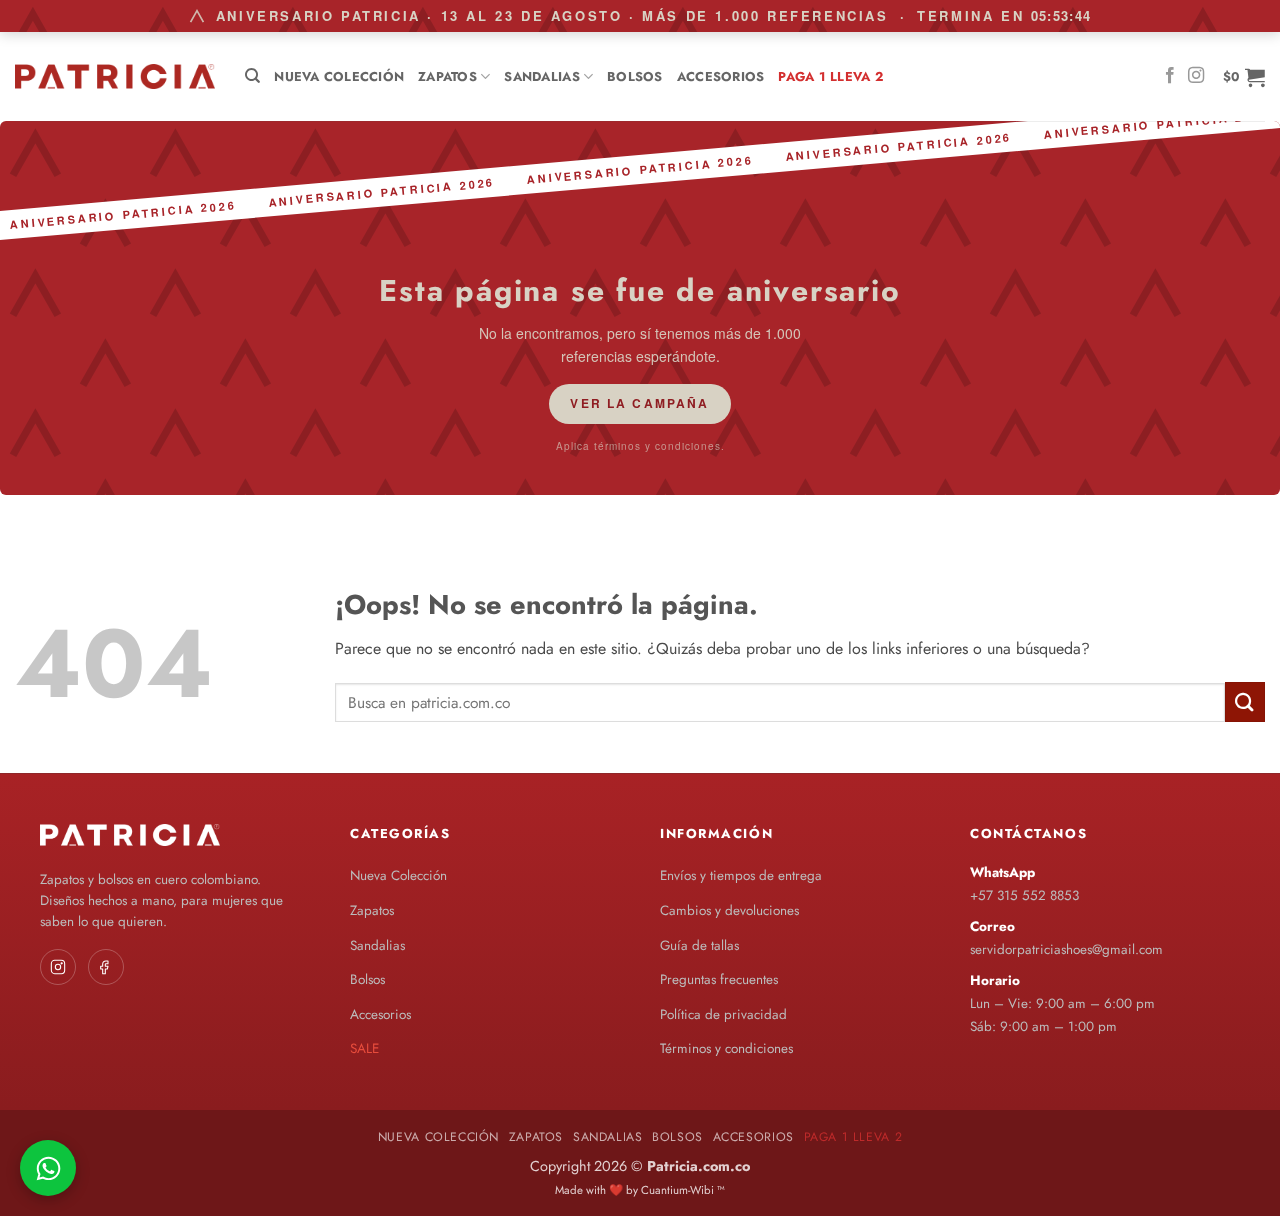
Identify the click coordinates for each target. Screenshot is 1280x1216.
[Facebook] (106, 967)
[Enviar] (1245, 701)
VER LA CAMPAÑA (639, 403)
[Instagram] (58, 967)
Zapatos (372, 910)
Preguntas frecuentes (719, 979)
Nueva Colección (339, 76)
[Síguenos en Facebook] (1170, 76)
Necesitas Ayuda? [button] (48, 1168)
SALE (364, 1048)
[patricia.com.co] (115, 76)
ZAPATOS (447, 76)
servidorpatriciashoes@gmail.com (1066, 949)
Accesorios (721, 76)
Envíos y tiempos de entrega (741, 875)
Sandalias (541, 76)
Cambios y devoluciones (729, 910)
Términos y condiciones (726, 1048)
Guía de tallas (699, 945)
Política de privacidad (723, 1014)
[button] (1244, 77)
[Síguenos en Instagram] (1196, 76)
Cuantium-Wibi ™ (683, 1190)
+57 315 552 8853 (1024, 895)
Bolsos (635, 76)
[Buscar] (252, 76)
